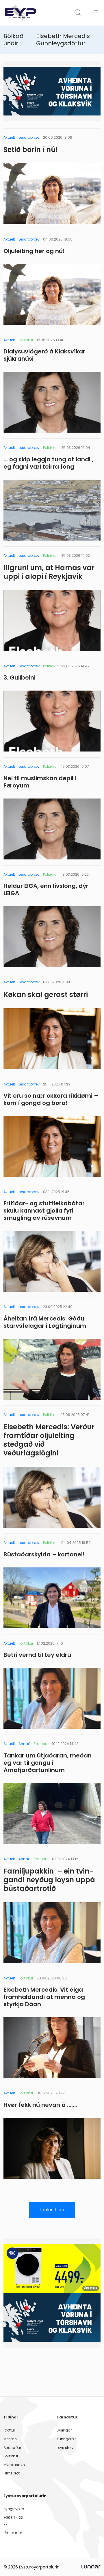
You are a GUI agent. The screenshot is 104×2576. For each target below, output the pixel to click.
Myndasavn (14, 2465)
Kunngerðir (66, 2439)
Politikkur (11, 2456)
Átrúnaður (12, 2448)
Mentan (10, 2439)
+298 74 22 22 (13, 2521)
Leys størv (65, 2448)
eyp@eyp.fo (14, 2509)
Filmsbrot (12, 2473)
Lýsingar (64, 2430)
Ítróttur (9, 2430)
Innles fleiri (52, 2210)
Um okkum (13, 2533)
